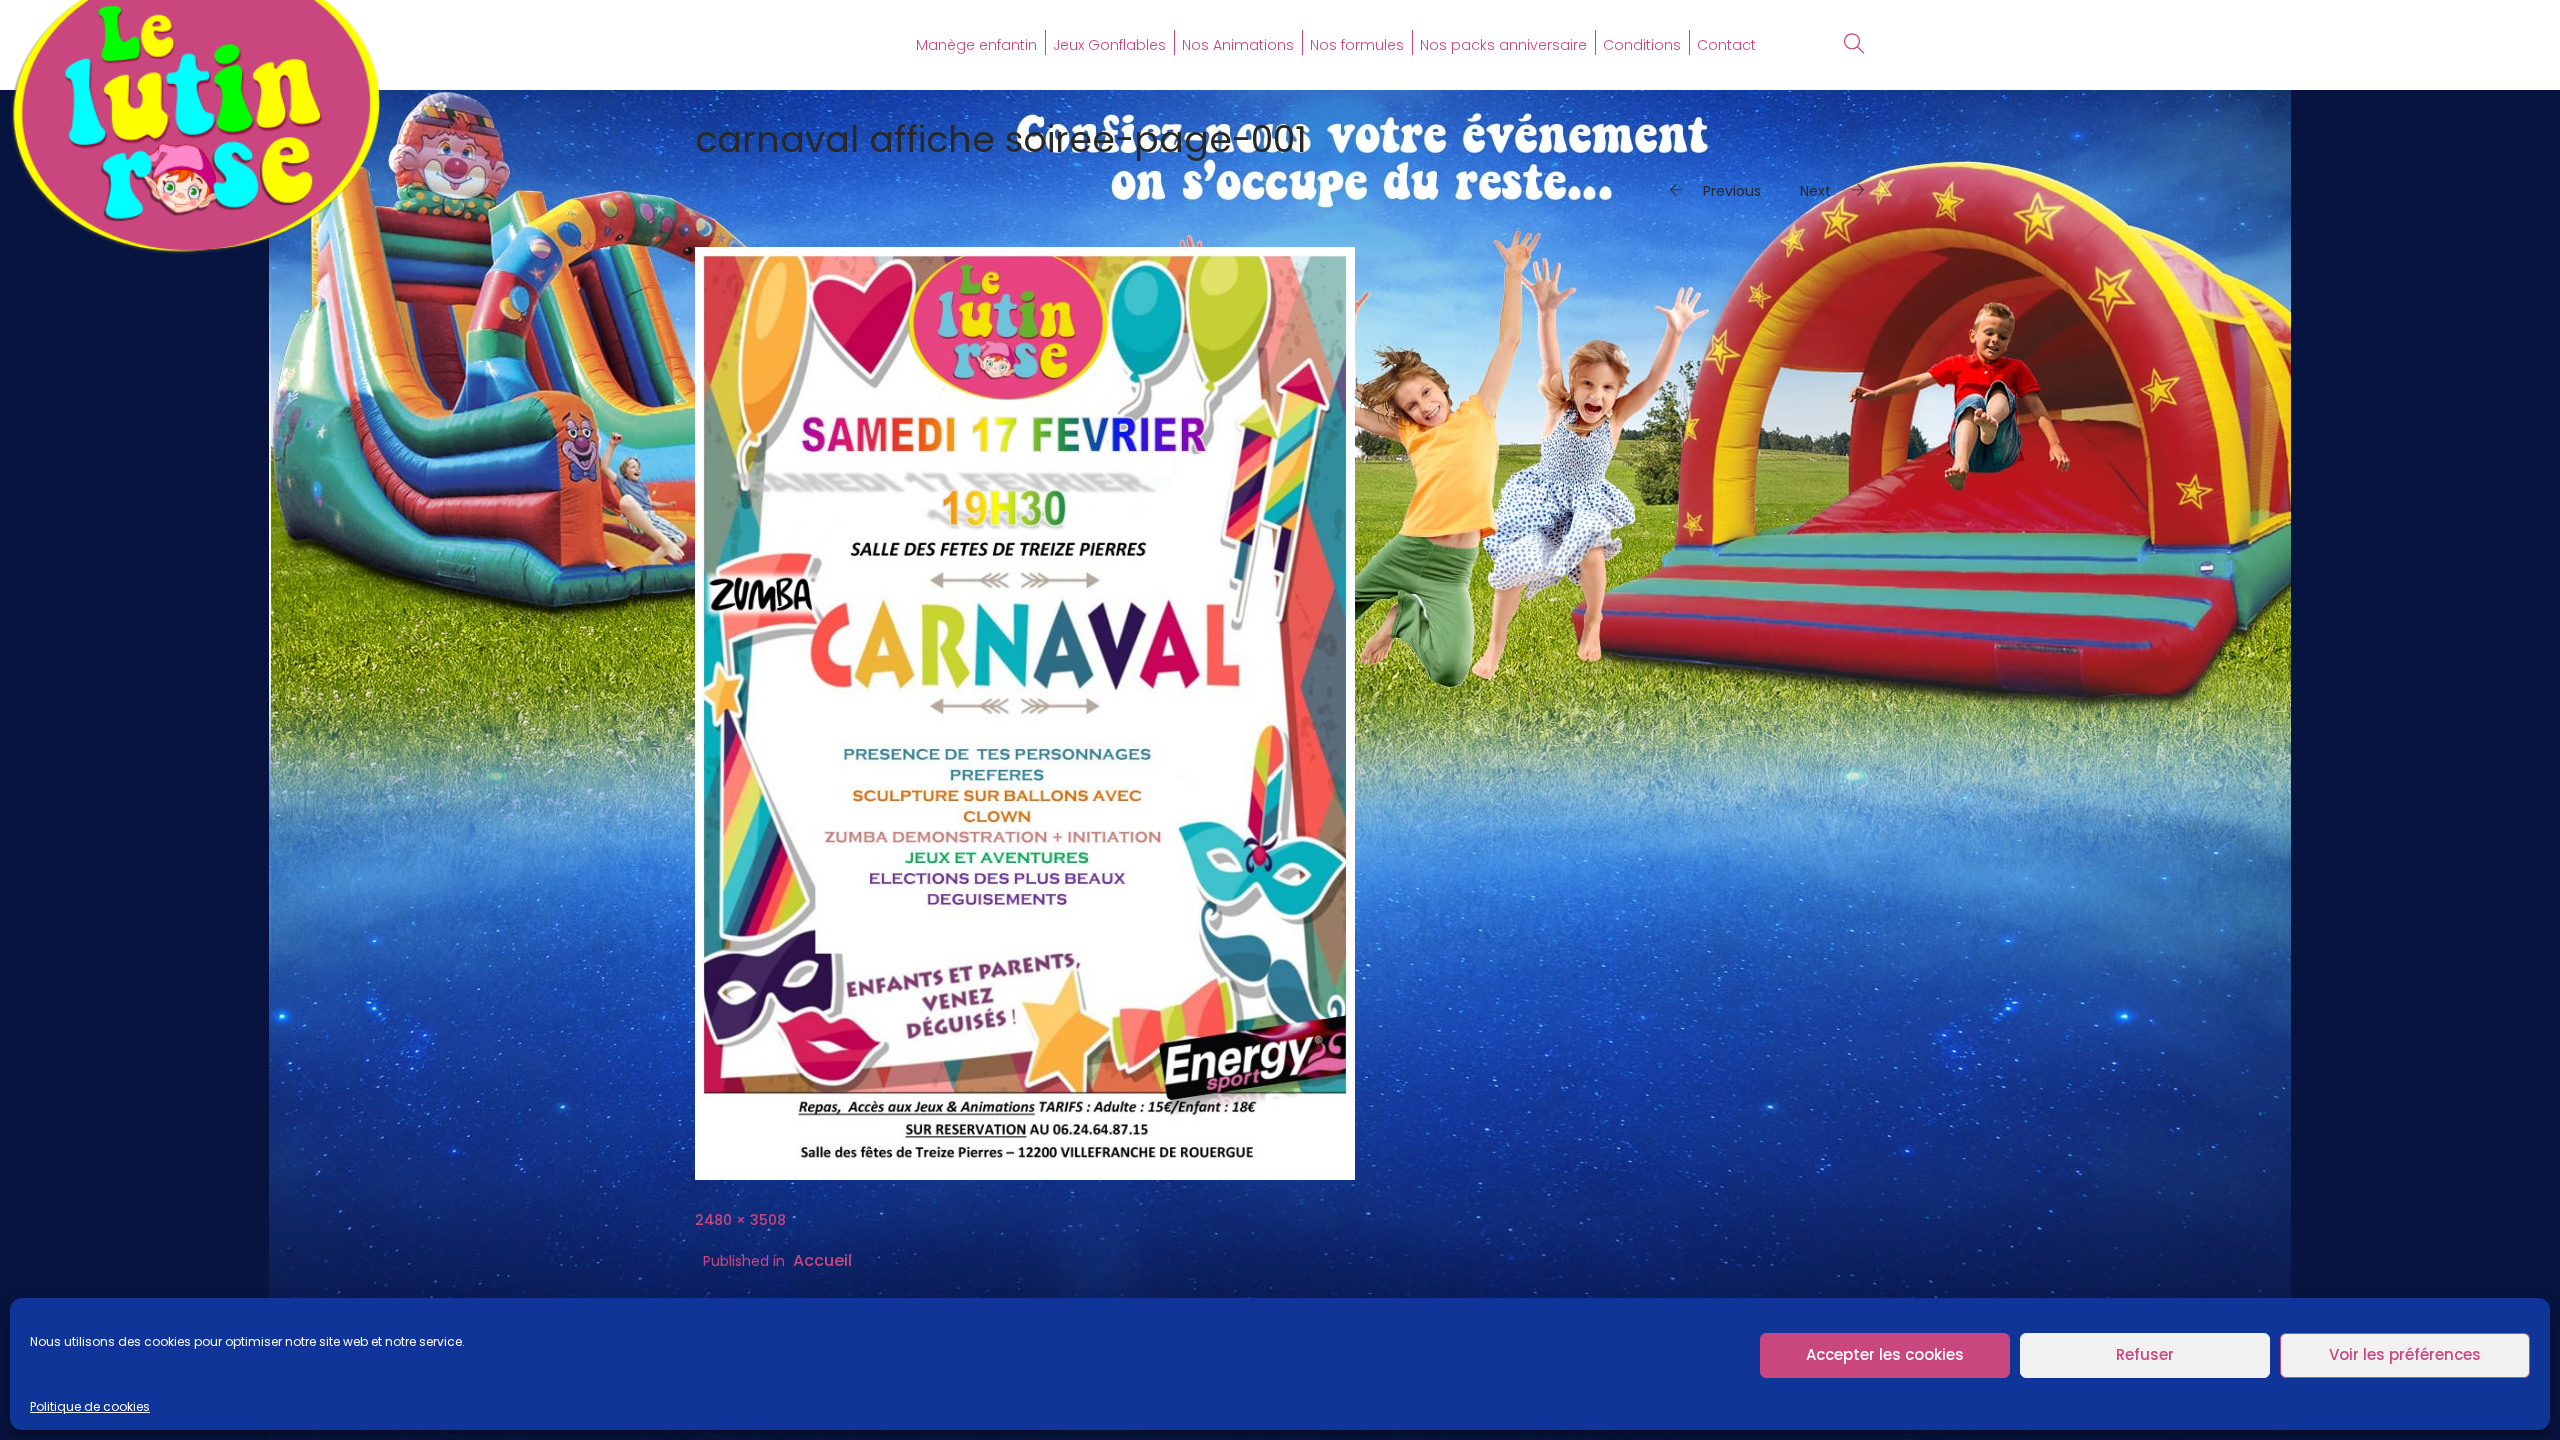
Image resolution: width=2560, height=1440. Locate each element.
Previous (1732, 191)
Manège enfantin (976, 45)
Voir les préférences (2405, 1354)
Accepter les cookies (1885, 1354)
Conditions (1642, 45)
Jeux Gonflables (1109, 45)
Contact (1726, 45)
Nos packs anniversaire (1503, 45)
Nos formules (1357, 45)
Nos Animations (1238, 45)
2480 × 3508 (740, 1220)
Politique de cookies (90, 1406)
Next (1815, 191)
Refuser (2145, 1354)
